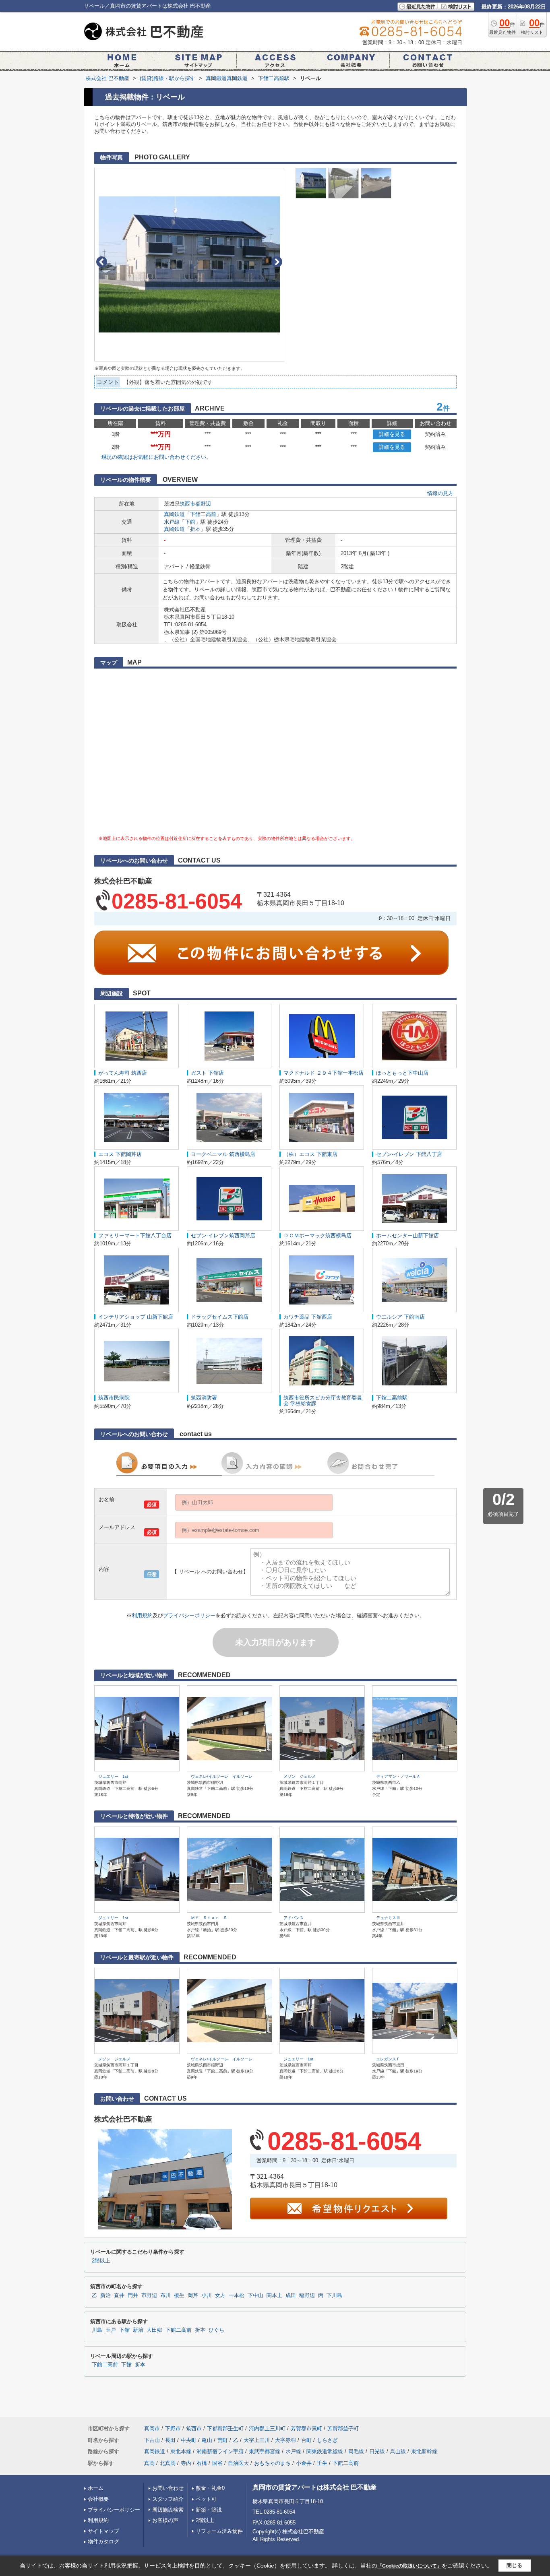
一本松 (237, 2295)
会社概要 (98, 2499)
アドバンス (294, 1918)
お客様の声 (165, 2520)
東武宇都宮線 (265, 2451)
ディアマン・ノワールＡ (398, 1776)
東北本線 (181, 2451)
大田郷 (154, 2330)
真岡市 (152, 2428)
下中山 (255, 2295)
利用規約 (142, 1615)
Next (277, 262)
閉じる (514, 2565)
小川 (207, 2295)
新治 (105, 2295)
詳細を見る (392, 434)
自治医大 (238, 2463)
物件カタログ (103, 2542)
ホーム (96, 2488)
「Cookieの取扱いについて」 (409, 2566)
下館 (190, 522)
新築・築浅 (209, 2510)
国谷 (217, 2463)
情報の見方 (440, 493)
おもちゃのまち (272, 2463)
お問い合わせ (168, 2488)
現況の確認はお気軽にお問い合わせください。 (156, 457)
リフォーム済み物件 (219, 2531)
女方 (220, 2295)
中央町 (189, 2440)
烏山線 (398, 2451)
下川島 (334, 2295)
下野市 (173, 2428)
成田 (291, 2295)
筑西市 (187, 504)
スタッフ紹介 (168, 2499)
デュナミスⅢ (388, 1918)
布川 (165, 2295)
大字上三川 (257, 2440)
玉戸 (111, 2330)
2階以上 (101, 2261)
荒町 (223, 2440)
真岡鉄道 (174, 514)
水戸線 (172, 522)
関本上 (274, 2295)
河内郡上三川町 (267, 2428)
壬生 (322, 2463)
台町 (306, 2440)
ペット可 (206, 2499)
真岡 (149, 2463)
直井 (119, 2295)
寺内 (186, 2463)
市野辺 (149, 2295)
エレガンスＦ (388, 2059)
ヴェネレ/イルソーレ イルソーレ (222, 1776)
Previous (102, 262)
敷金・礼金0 (210, 2488)
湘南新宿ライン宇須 (220, 2451)
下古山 (152, 2440)
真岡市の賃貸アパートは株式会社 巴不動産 (314, 2487)
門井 (133, 2295)
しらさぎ (327, 2440)
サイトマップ (103, 2531)
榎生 (179, 2295)
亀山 (207, 2440)
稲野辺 (203, 504)
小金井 (304, 2463)
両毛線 (356, 2451)
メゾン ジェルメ (300, 1776)
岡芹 (193, 2295)
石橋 (202, 2463)
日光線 (377, 2451)
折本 (195, 529)
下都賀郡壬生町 (225, 2428)
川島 (97, 2330)
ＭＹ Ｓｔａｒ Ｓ (209, 1918)
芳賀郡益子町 (343, 2428)
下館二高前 (203, 514)
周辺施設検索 (168, 2510)
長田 (170, 2440)
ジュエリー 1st (113, 1776)
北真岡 (168, 2463)
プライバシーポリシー (189, 1615)
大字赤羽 (285, 2440)
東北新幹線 (424, 2451)
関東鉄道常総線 (325, 2451)
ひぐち (216, 2330)
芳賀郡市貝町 (306, 2428)
